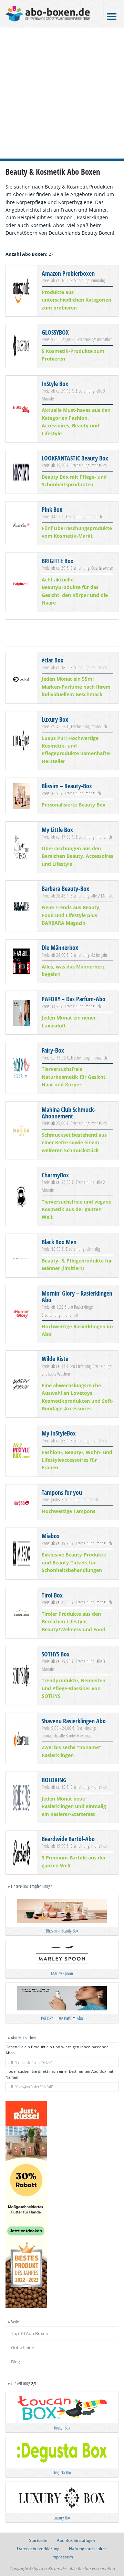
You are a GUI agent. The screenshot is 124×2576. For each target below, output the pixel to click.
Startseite (38, 2540)
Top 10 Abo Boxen (30, 2333)
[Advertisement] (62, 93)
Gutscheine (23, 2347)
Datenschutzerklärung (38, 2549)
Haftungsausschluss (88, 2549)
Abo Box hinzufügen (76, 2540)
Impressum (62, 2557)
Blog (15, 2362)
